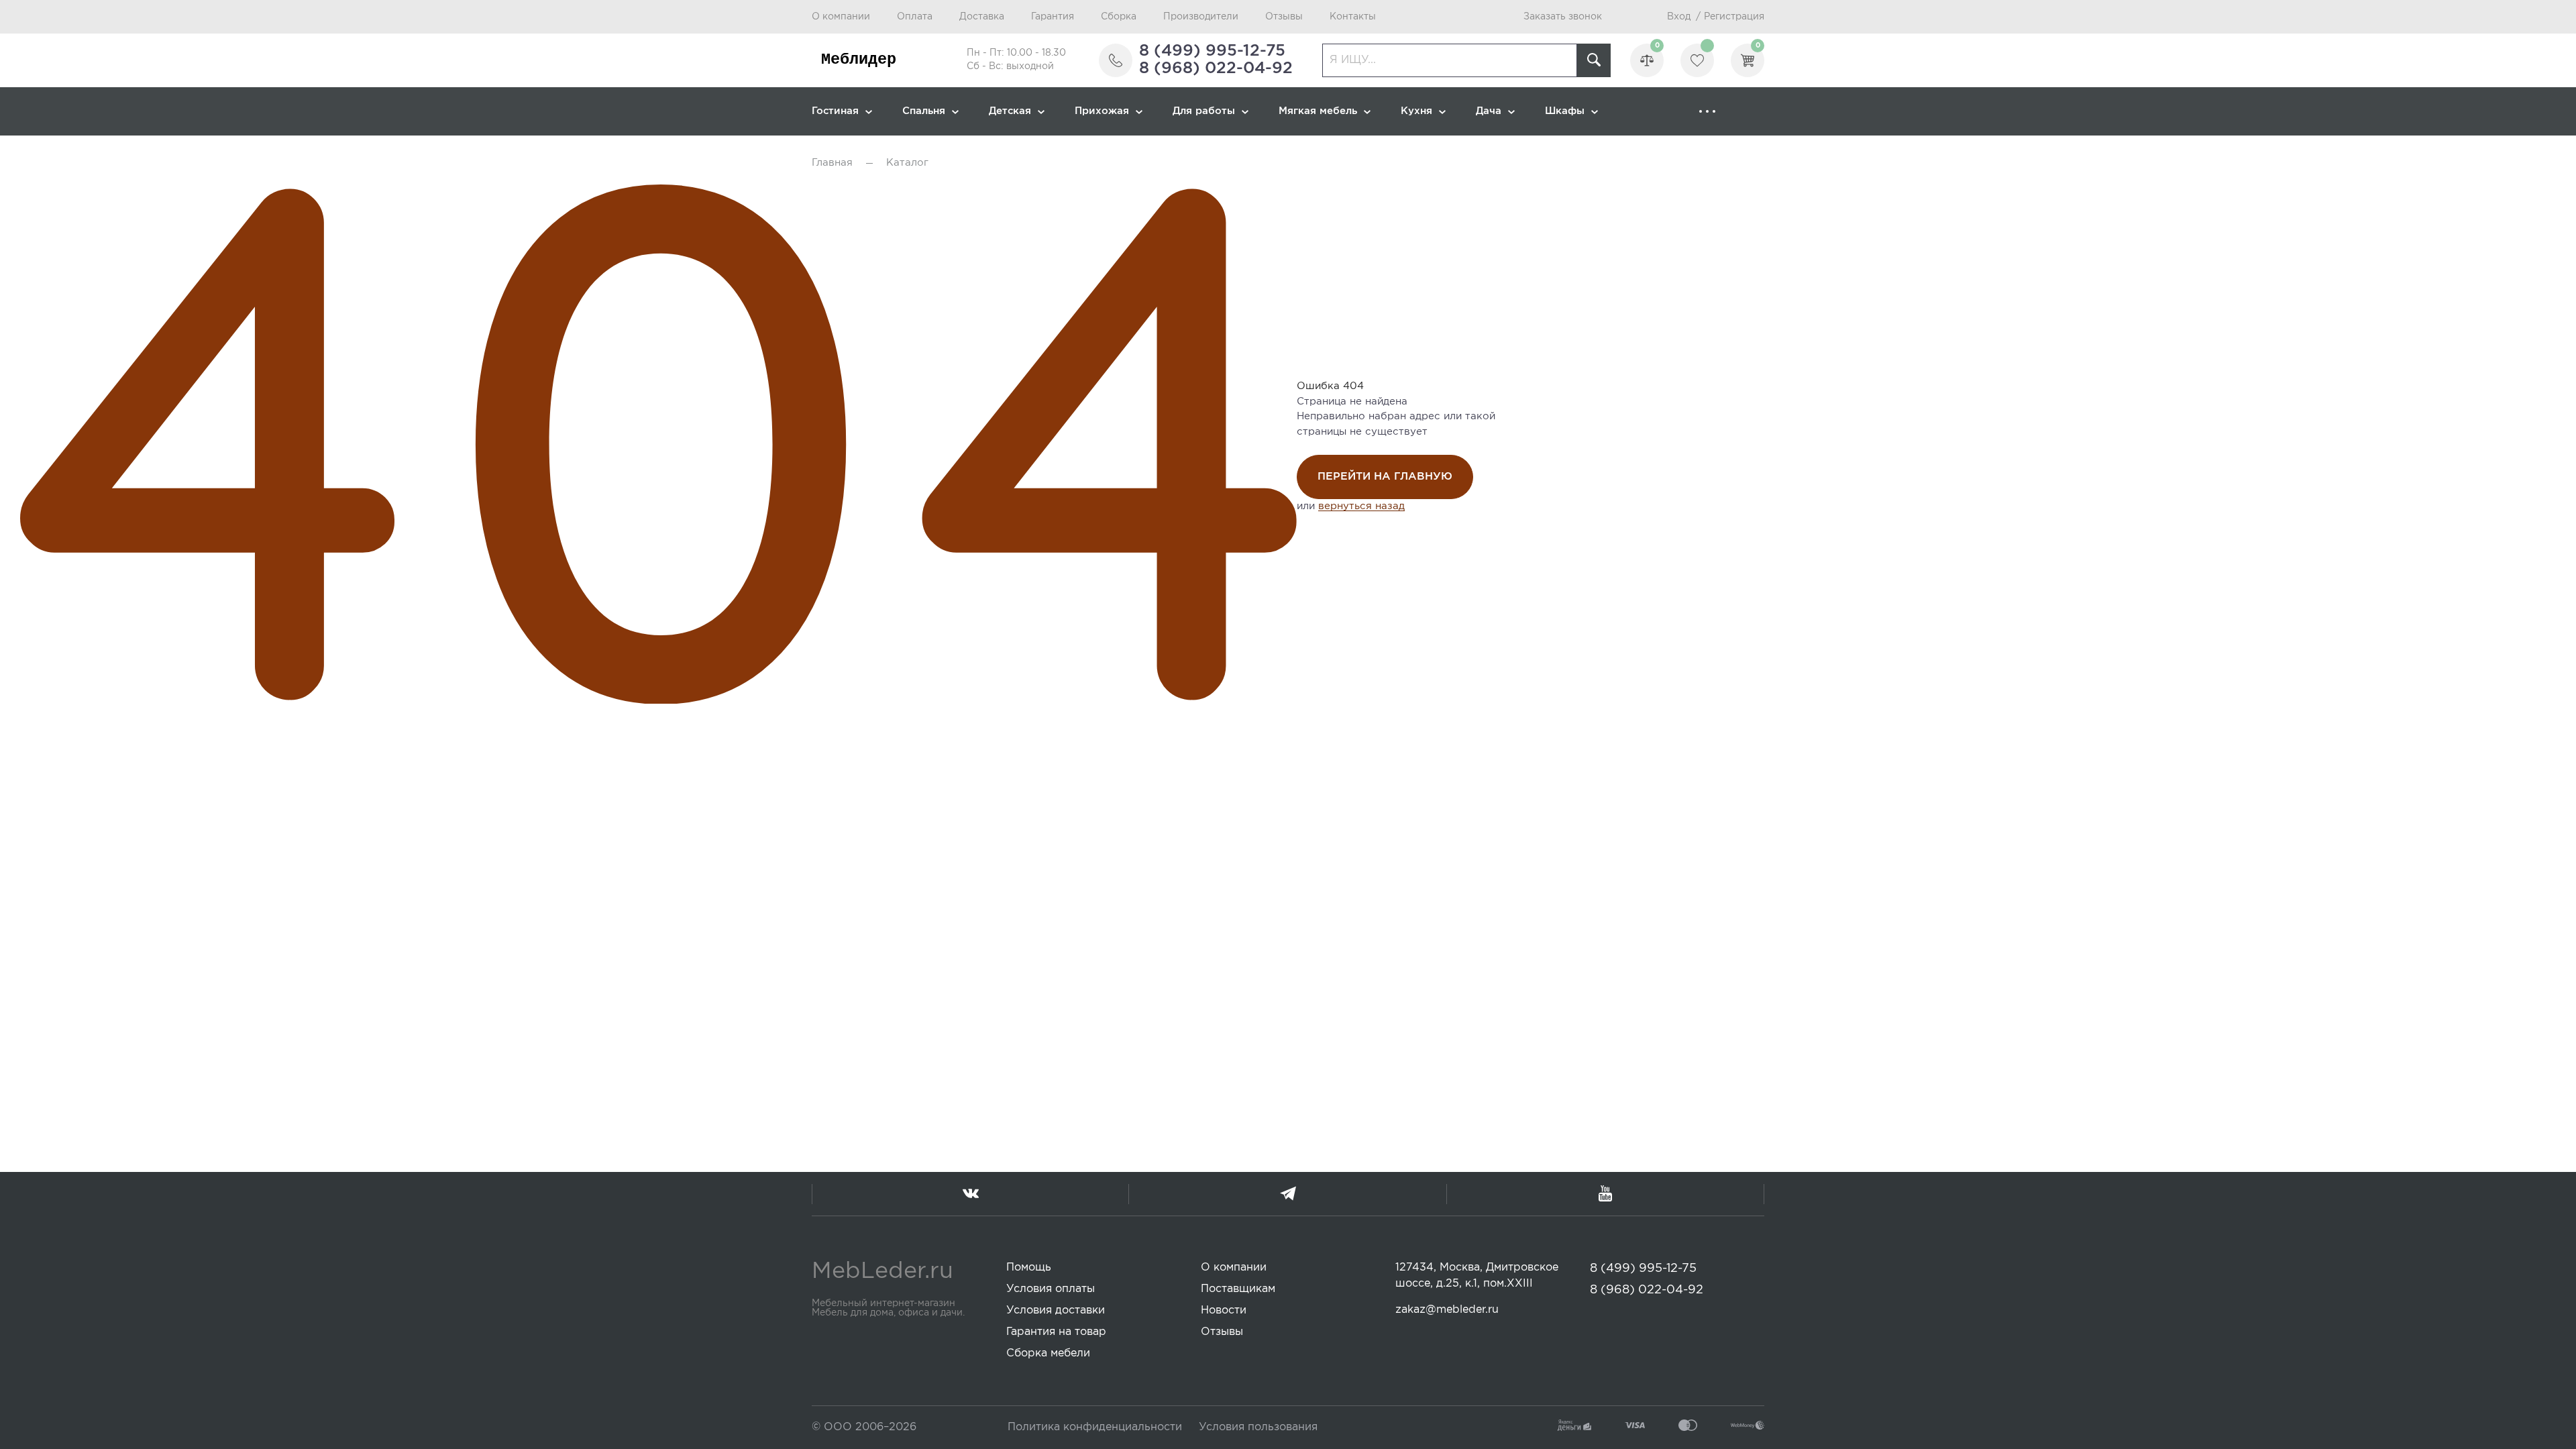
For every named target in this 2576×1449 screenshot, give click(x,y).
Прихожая (1102, 111)
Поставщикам (1238, 1289)
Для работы (1204, 111)
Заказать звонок (1563, 17)
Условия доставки (1056, 1310)
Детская (1010, 111)
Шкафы (1565, 111)
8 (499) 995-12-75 (1212, 51)
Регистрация (1734, 17)
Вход (1679, 17)
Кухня (1416, 111)
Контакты (1353, 17)
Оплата (915, 17)
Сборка (1119, 17)
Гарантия (1053, 17)
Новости (1224, 1310)
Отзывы (1284, 17)
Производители (1201, 17)
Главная (832, 163)
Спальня (924, 111)
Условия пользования (1258, 1427)
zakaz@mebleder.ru (1447, 1310)
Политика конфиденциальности (1095, 1427)
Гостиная (835, 111)
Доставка (982, 17)
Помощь (1029, 1268)
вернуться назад (1361, 506)
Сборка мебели (1048, 1353)
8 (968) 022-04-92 (1216, 68)
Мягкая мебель (1318, 111)
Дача (1489, 111)
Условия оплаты (1051, 1289)
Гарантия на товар (1056, 1332)
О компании (841, 17)
